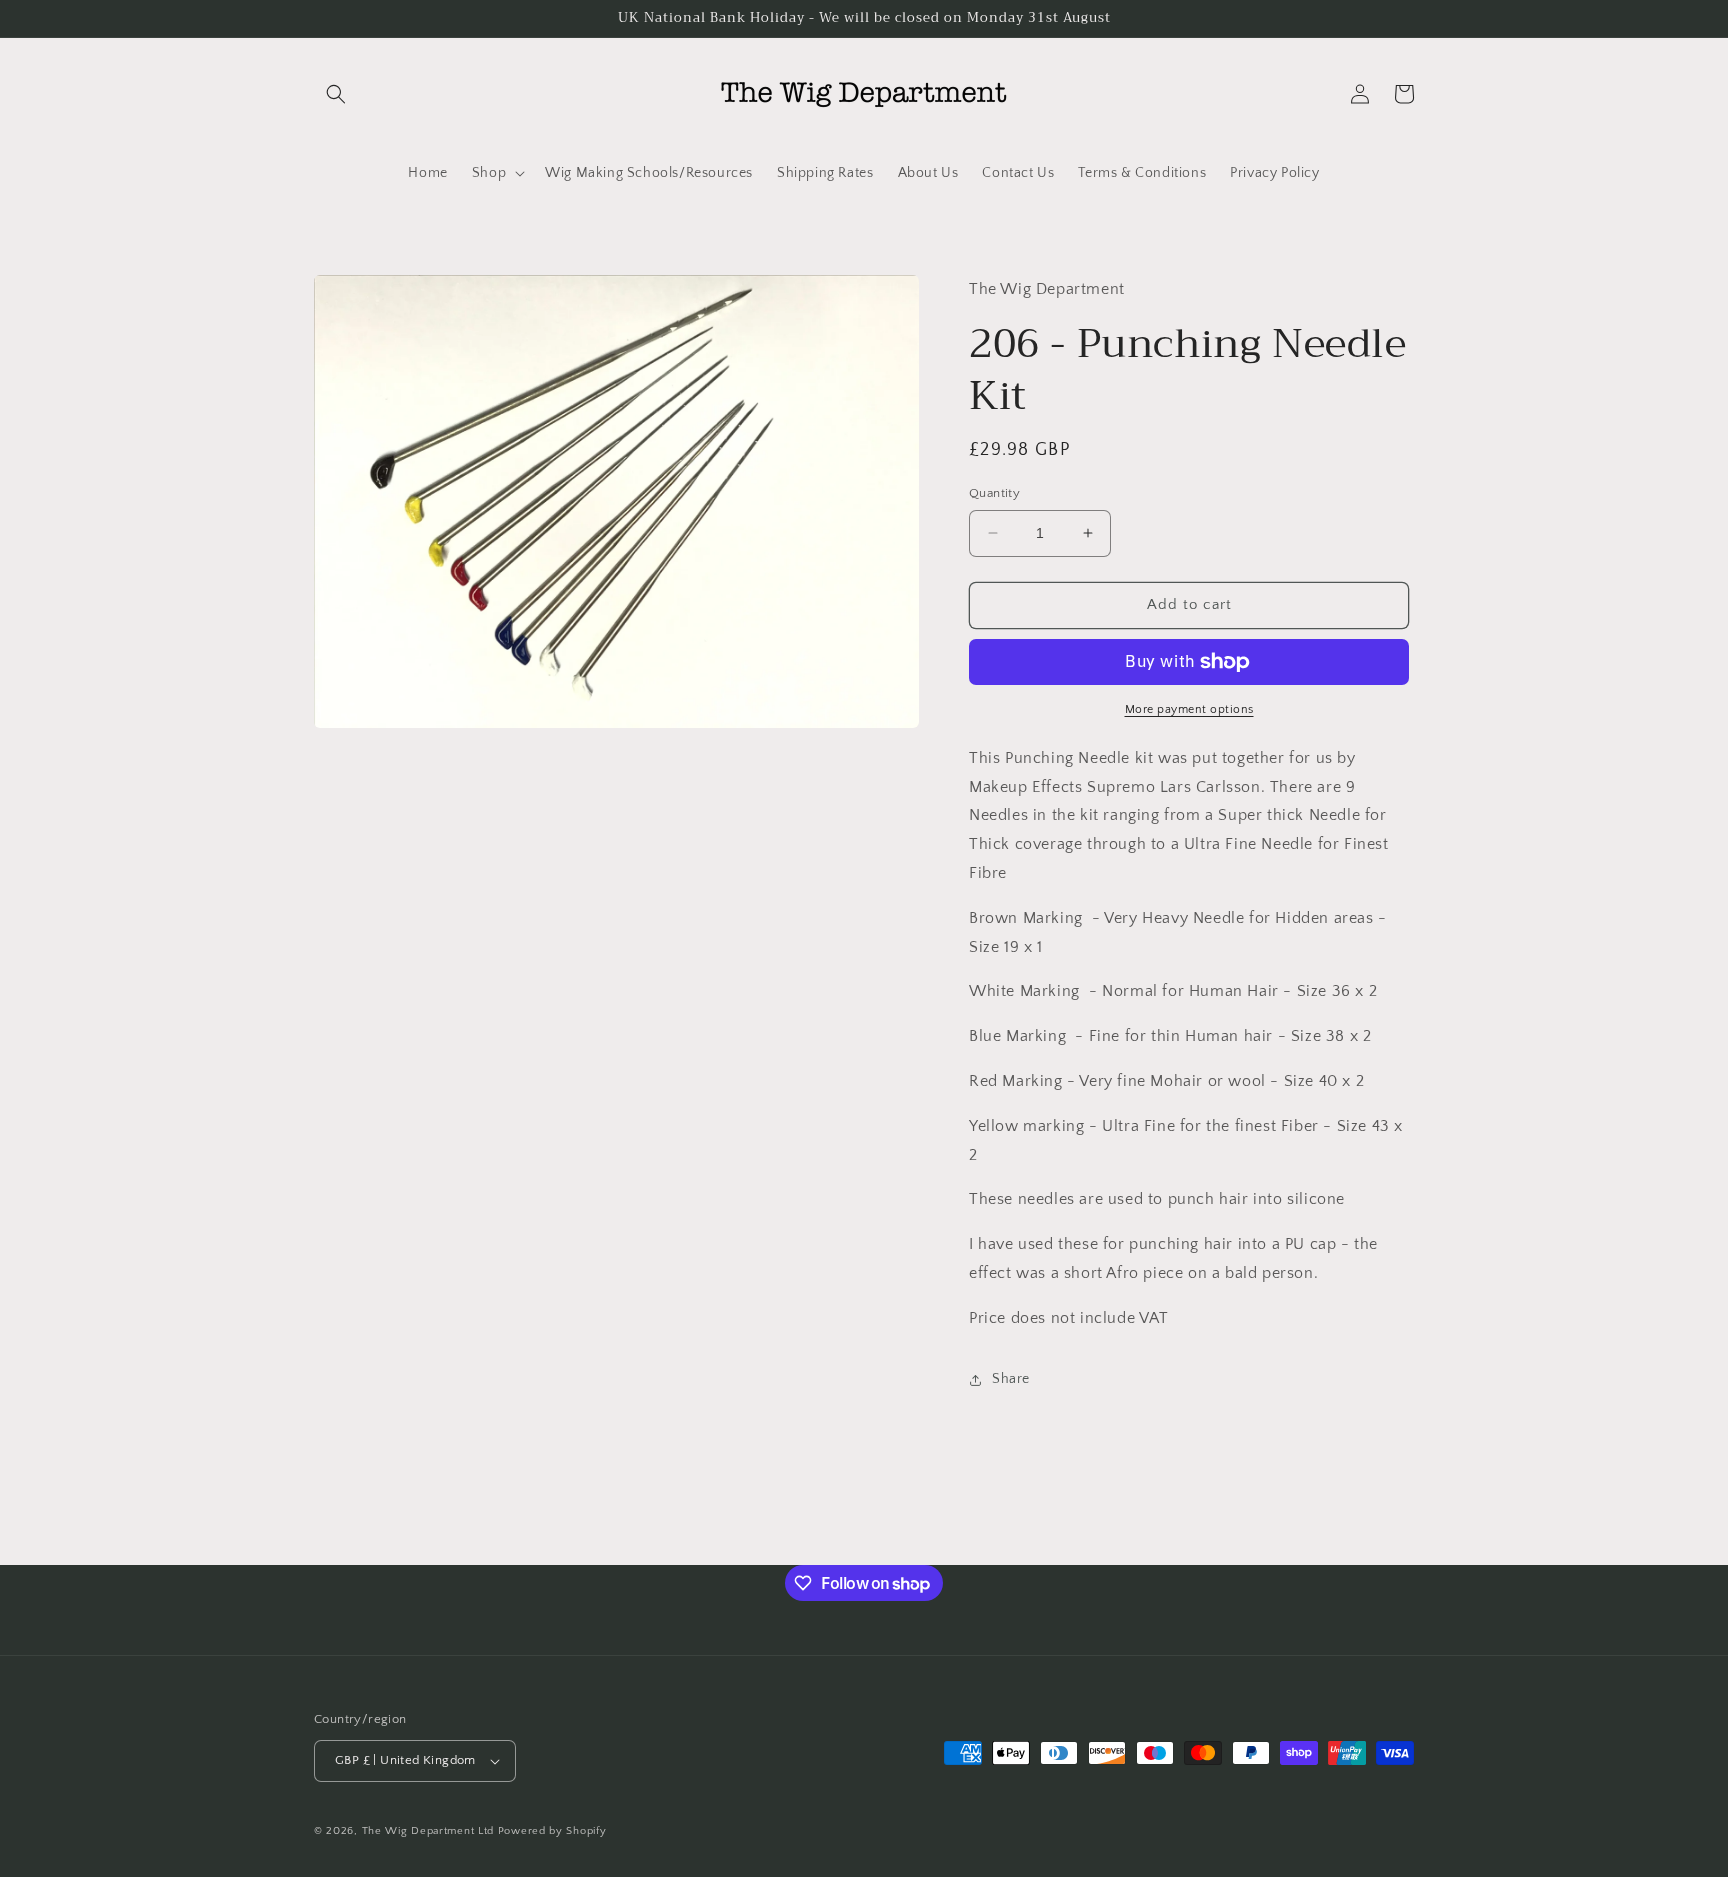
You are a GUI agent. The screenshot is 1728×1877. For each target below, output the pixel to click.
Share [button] (1011, 1379)
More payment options (1189, 709)
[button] (336, 94)
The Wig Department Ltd (428, 1831)
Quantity (994, 493)
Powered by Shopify (552, 1831)
